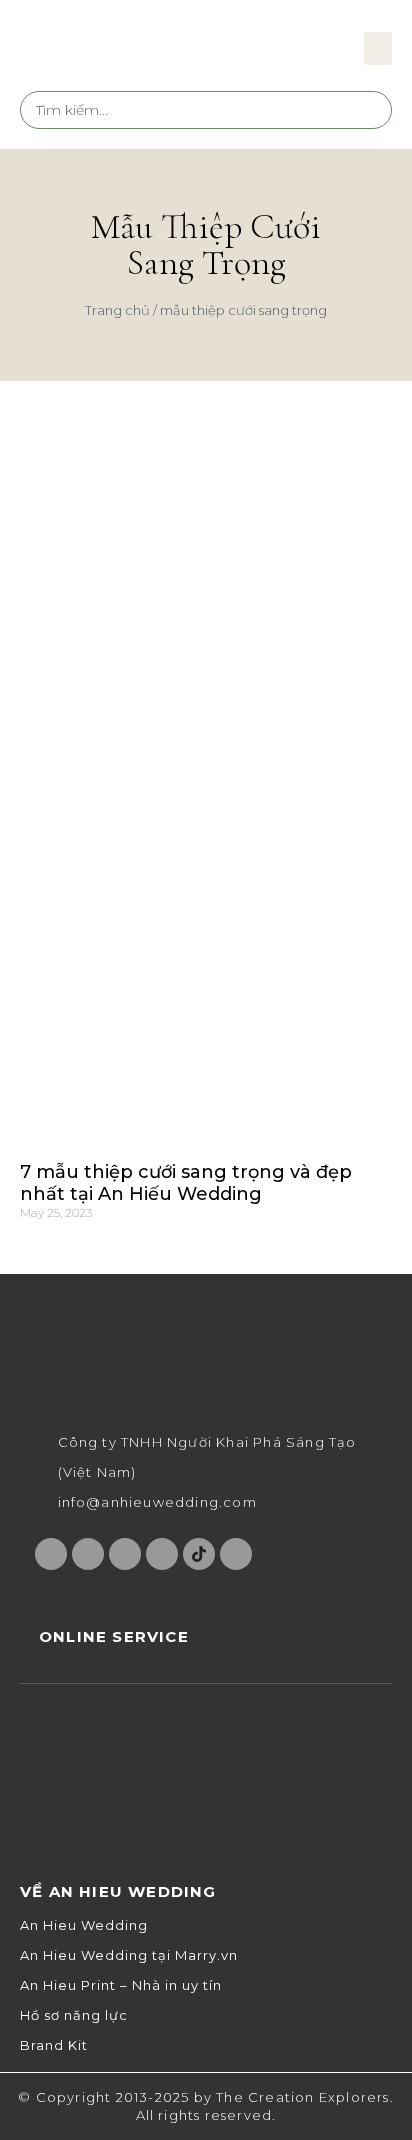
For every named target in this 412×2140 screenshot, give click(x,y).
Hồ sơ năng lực (74, 2015)
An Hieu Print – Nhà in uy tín (121, 1985)
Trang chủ (117, 310)
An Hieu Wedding (84, 1925)
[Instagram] (88, 1554)
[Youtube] (125, 1554)
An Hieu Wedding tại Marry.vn (129, 1955)
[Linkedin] (236, 1554)
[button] (378, 48)
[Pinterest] (162, 1554)
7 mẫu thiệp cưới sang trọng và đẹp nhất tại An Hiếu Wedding (186, 1183)
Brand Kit (54, 2045)
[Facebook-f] (51, 1554)
